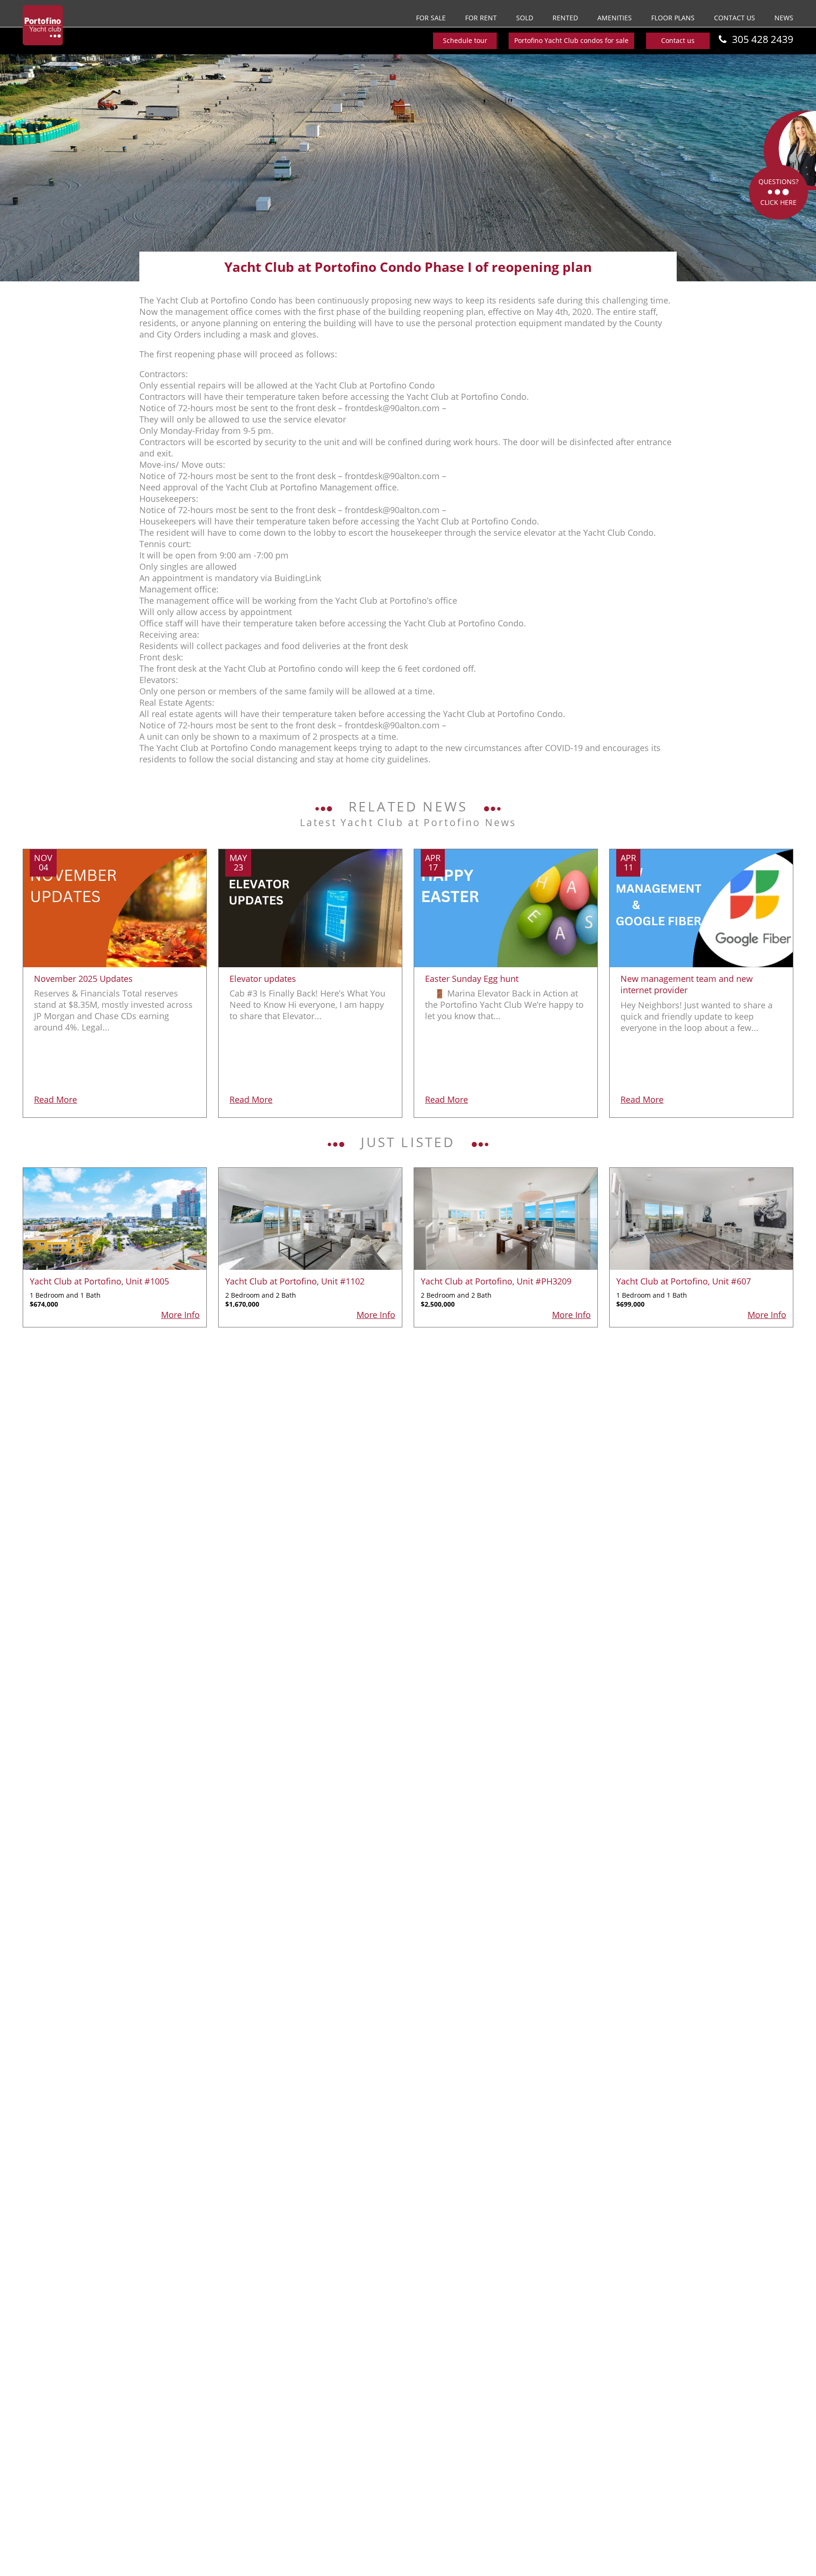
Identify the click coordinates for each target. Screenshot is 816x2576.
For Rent (481, 18)
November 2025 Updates (83, 979)
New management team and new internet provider (687, 984)
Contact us (735, 18)
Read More (55, 1099)
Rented (565, 18)
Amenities (615, 18)
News (784, 18)
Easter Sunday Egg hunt (472, 979)
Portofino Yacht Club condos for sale (571, 40)
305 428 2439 (763, 39)
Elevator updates (263, 979)
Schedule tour (465, 40)
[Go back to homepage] (43, 25)
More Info (180, 1315)
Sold (525, 18)
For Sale (431, 18)
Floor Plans (673, 18)
